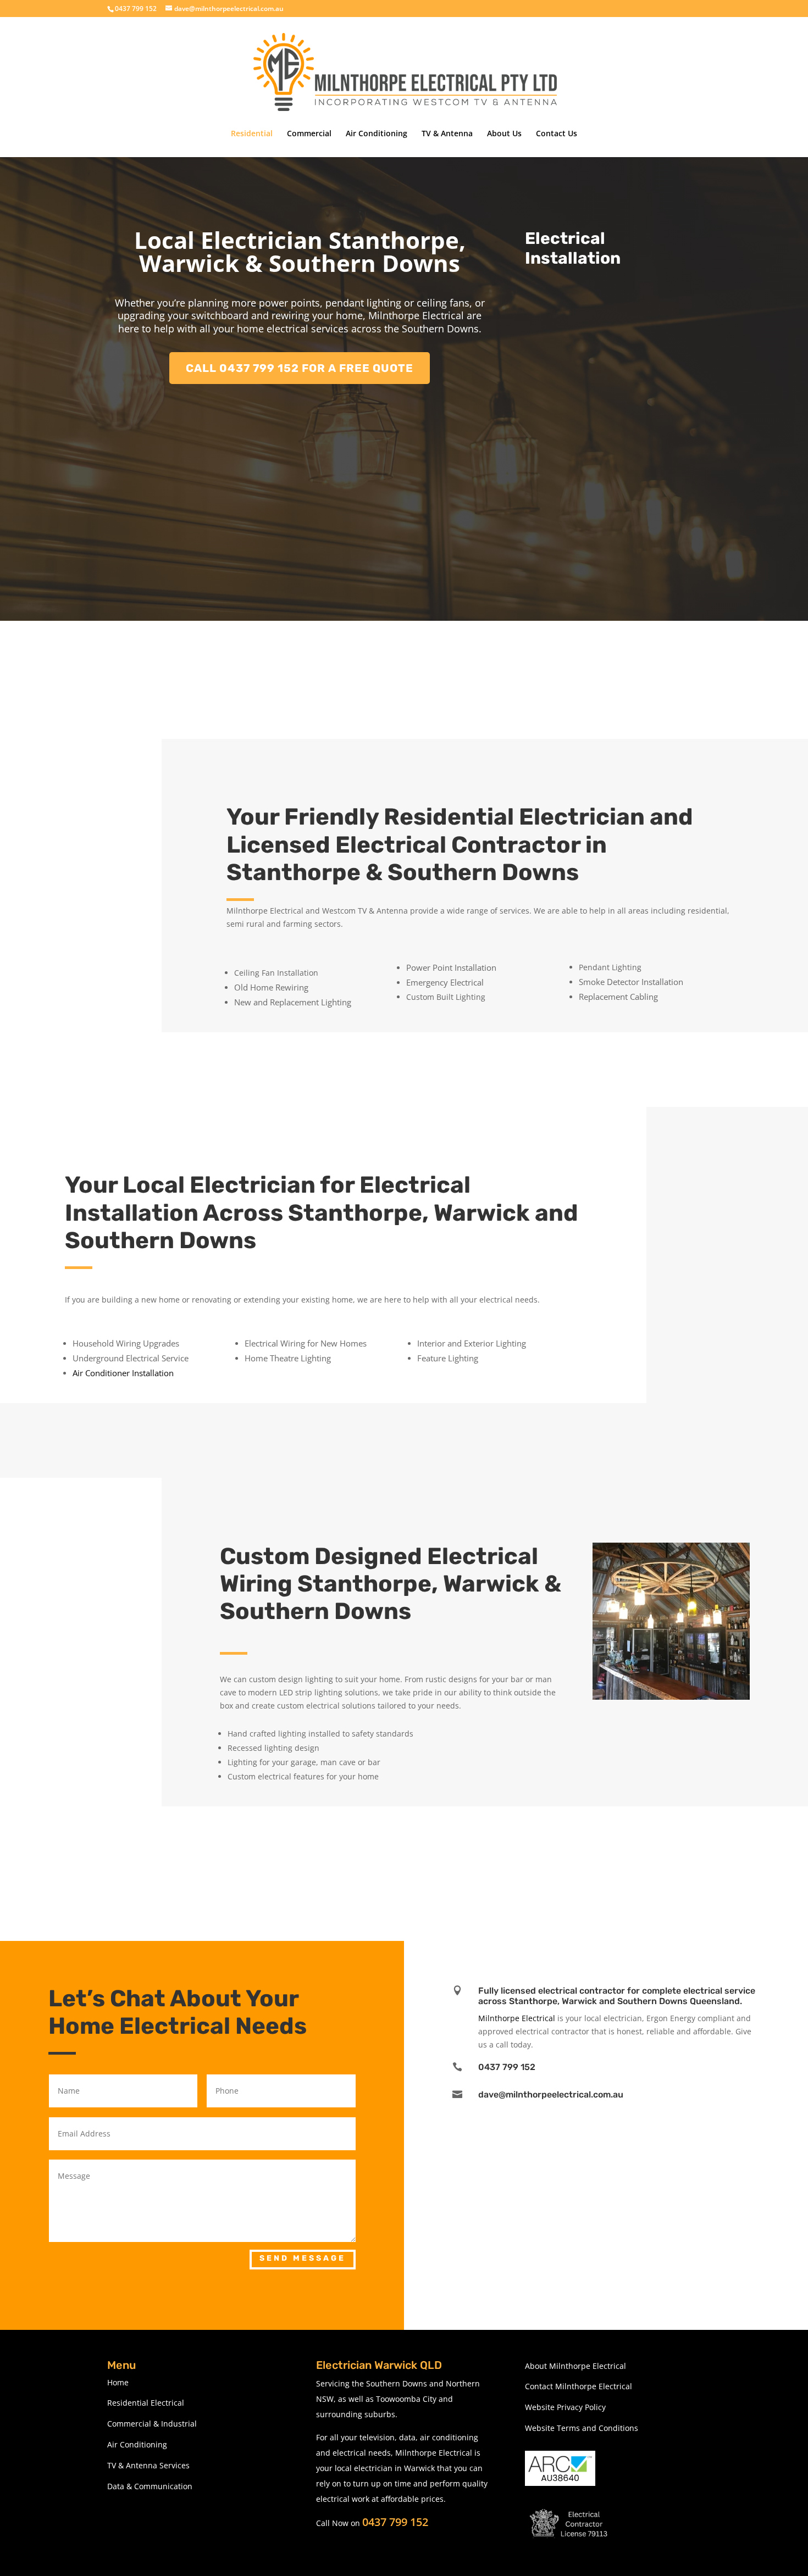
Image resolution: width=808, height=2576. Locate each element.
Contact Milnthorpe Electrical (579, 2386)
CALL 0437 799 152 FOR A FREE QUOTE (300, 368)
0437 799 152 (395, 2522)
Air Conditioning (377, 134)
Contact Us (557, 134)
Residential (252, 134)
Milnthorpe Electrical (517, 2018)
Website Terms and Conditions (582, 2428)
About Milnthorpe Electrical (575, 2366)
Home (118, 2382)
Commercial (309, 134)
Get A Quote (323, 1843)
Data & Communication (150, 2486)
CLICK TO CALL (323, 1069)
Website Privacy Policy (565, 2407)
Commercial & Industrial (152, 2424)
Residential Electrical (146, 2403)
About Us (504, 134)
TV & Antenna (447, 134)
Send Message (303, 2258)
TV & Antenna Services (148, 2465)
